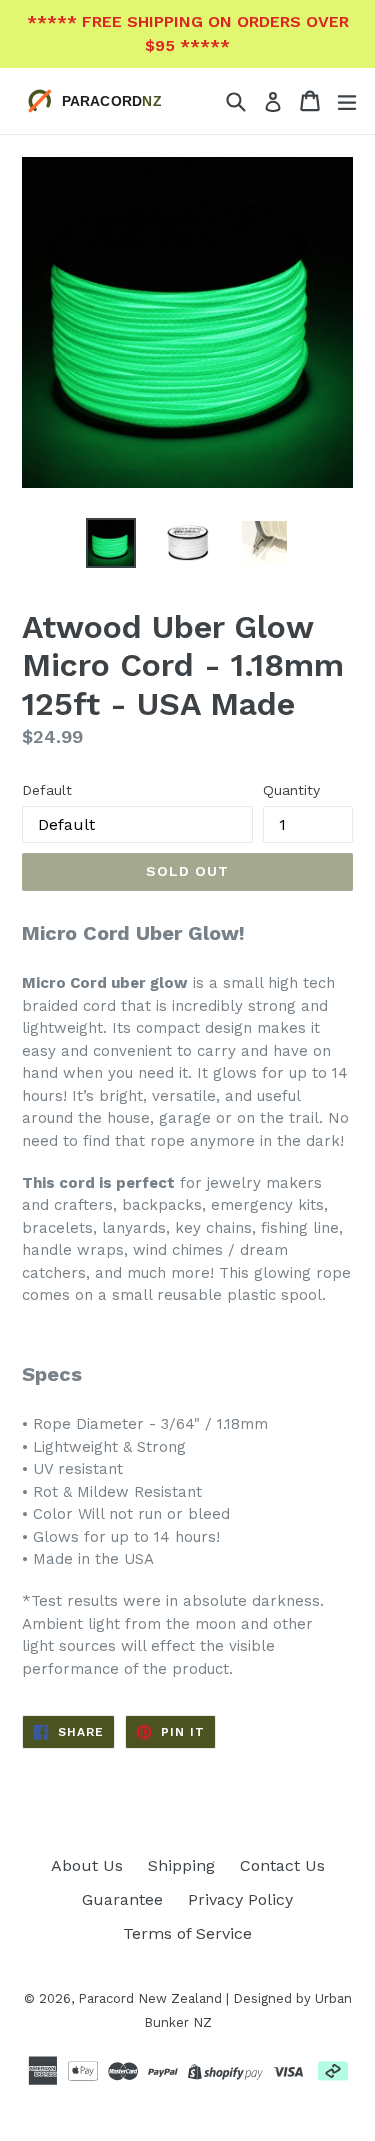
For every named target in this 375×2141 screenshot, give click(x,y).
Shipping (181, 1865)
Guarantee (122, 1899)
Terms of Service (187, 1933)
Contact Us (282, 1865)
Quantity (291, 790)
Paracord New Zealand (150, 1998)
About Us (87, 1865)
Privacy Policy (240, 1899)
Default (47, 790)
